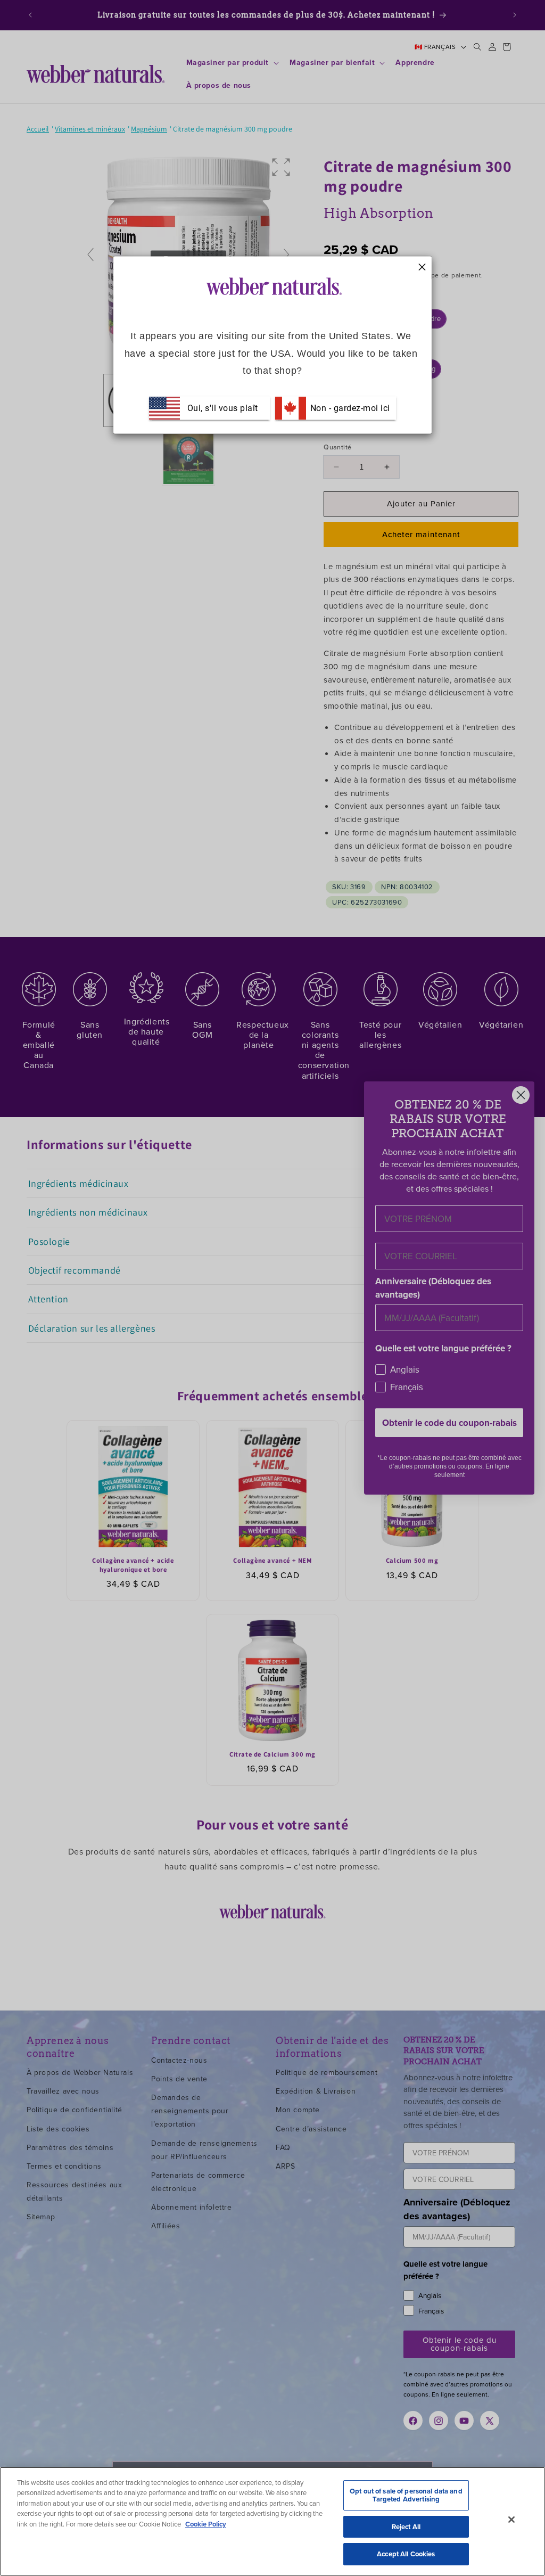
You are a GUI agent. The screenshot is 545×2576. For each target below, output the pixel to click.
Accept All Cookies (406, 2554)
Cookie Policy (206, 2524)
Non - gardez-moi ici (349, 408)
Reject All (406, 2527)
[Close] (511, 2520)
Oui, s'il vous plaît (223, 408)
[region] (272, 2521)
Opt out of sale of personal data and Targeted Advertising (406, 2495)
